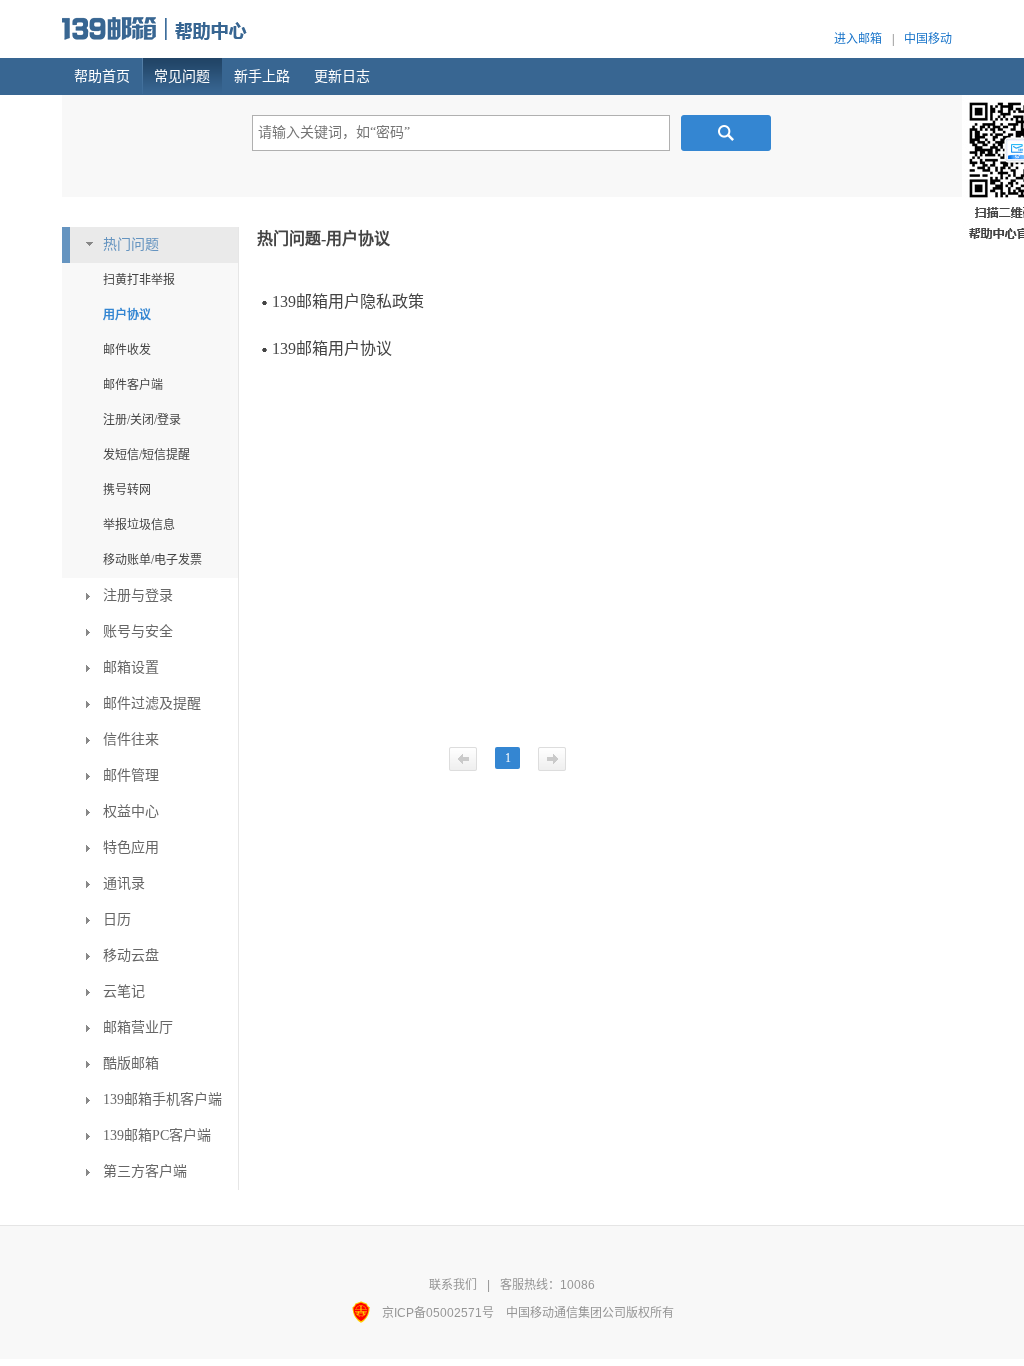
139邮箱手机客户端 (162, 1099)
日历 (117, 919)
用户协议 (127, 315)
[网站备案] (366, 1313)
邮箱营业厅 (138, 1027)
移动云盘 (131, 955)
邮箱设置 (131, 667)
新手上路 (262, 76)
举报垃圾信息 (139, 525)
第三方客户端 (145, 1171)
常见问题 (182, 76)
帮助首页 (102, 76)
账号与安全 (138, 631)
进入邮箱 (858, 39)
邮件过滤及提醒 (152, 703)
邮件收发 (127, 350)
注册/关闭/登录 (142, 420)
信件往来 (131, 739)
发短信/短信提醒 (146, 455)
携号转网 (127, 490)
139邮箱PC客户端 (157, 1135)
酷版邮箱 (131, 1063)
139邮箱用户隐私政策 (348, 301)
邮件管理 (131, 775)
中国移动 (928, 39)
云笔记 (124, 991)
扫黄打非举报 (139, 280)
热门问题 (131, 244)
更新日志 (342, 76)
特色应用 (131, 847)
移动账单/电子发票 (152, 560)
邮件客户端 (133, 385)
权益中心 (131, 811)
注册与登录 (138, 595)
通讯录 (124, 883)
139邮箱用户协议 (332, 348)
